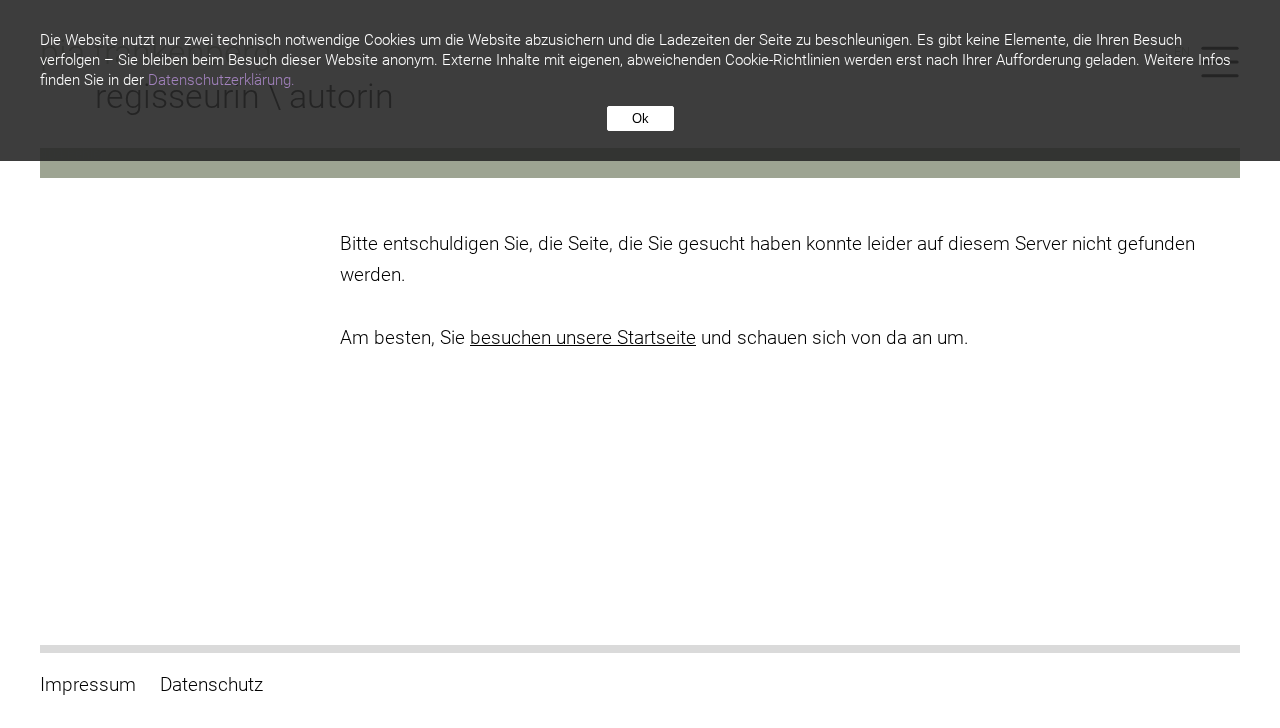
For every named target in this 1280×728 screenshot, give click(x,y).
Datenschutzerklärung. (221, 80)
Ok (640, 118)
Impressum (88, 684)
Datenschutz (211, 684)
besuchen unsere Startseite (583, 337)
